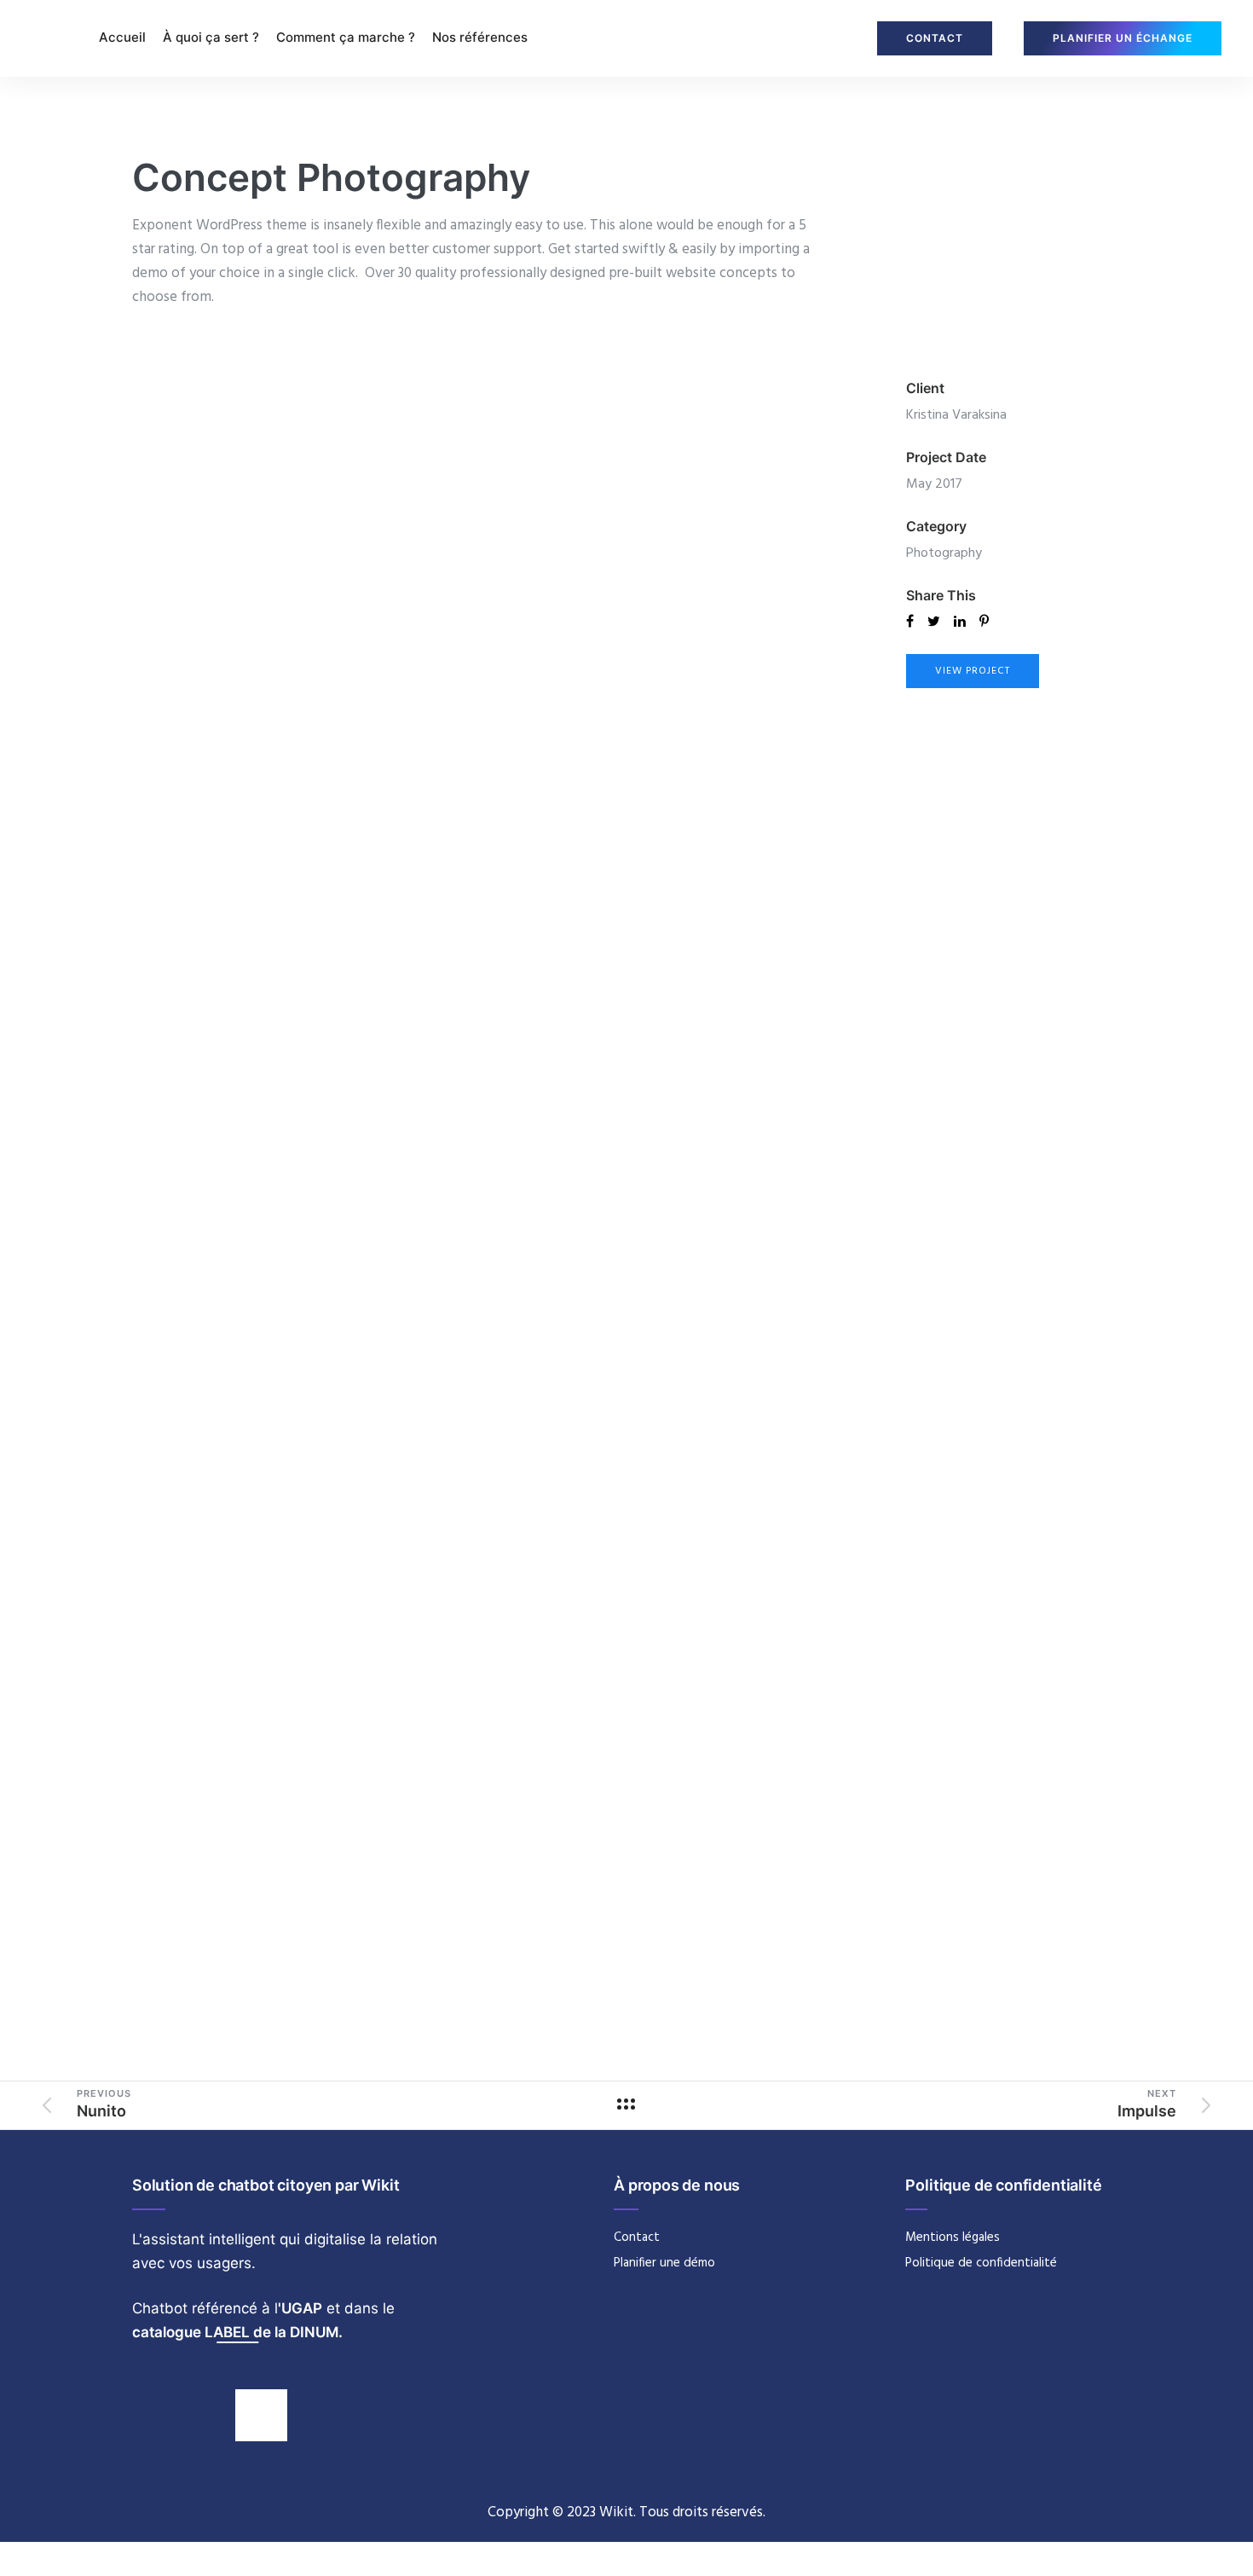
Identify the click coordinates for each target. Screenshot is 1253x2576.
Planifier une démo (664, 2263)
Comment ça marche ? (346, 37)
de (262, 2332)
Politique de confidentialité (981, 2263)
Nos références (480, 37)
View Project (973, 671)
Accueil (122, 37)
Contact (637, 2237)
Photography (944, 553)
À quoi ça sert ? (211, 37)
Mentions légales (953, 2237)
